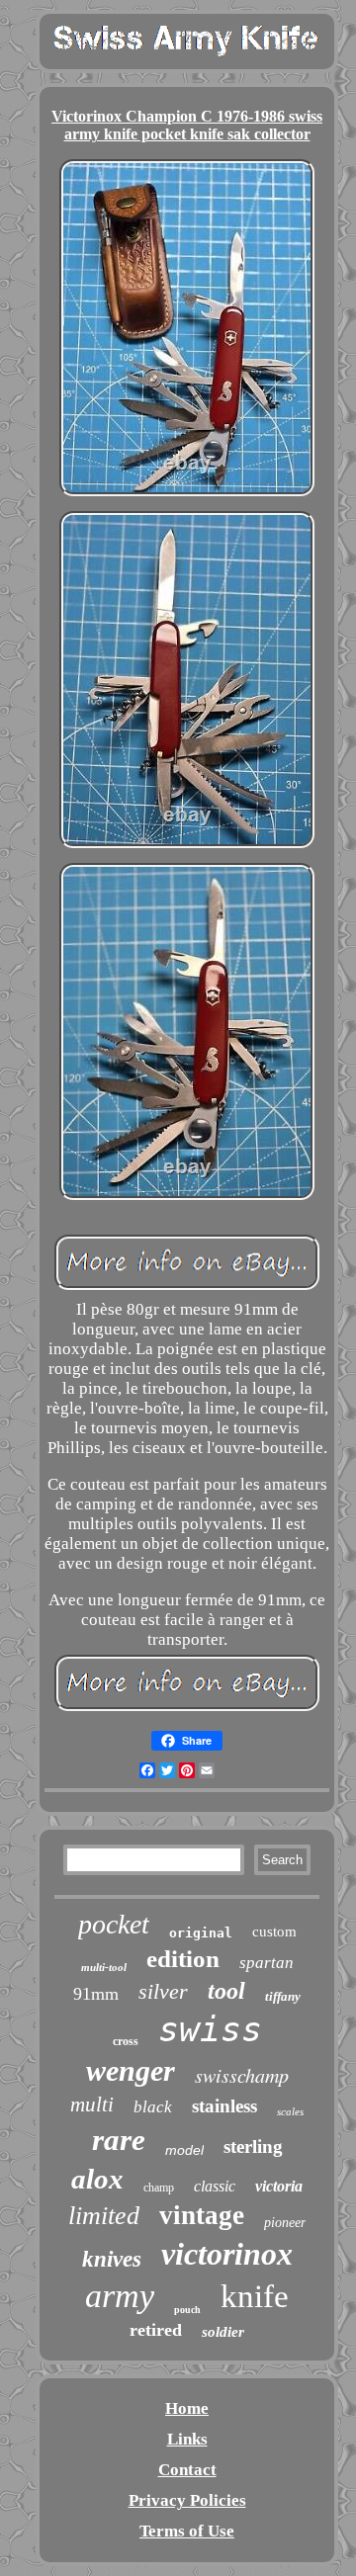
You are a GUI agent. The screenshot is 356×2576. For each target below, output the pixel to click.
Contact (187, 2470)
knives (112, 2259)
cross (126, 2041)
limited (104, 2216)
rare (119, 2140)
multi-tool (104, 1967)
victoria (279, 2186)
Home (187, 2408)
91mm (96, 1994)
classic (215, 2186)
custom (274, 1932)
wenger (131, 2070)
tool (226, 1991)
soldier (223, 2332)
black (153, 2107)
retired (156, 2330)
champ (159, 2188)
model (184, 2150)
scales (290, 2111)
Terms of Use (187, 2531)
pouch (187, 2310)
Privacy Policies (187, 2500)
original (201, 1933)
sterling (253, 2147)
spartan (267, 1963)
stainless (224, 2106)
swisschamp (242, 2075)
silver (163, 1991)
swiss (210, 2029)
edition (183, 1959)
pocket (114, 1924)
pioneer (285, 2223)
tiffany (283, 1996)
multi (92, 2104)
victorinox (227, 2254)
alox (97, 2179)
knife (255, 2296)
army (120, 2296)
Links (187, 2439)
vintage (202, 2215)
